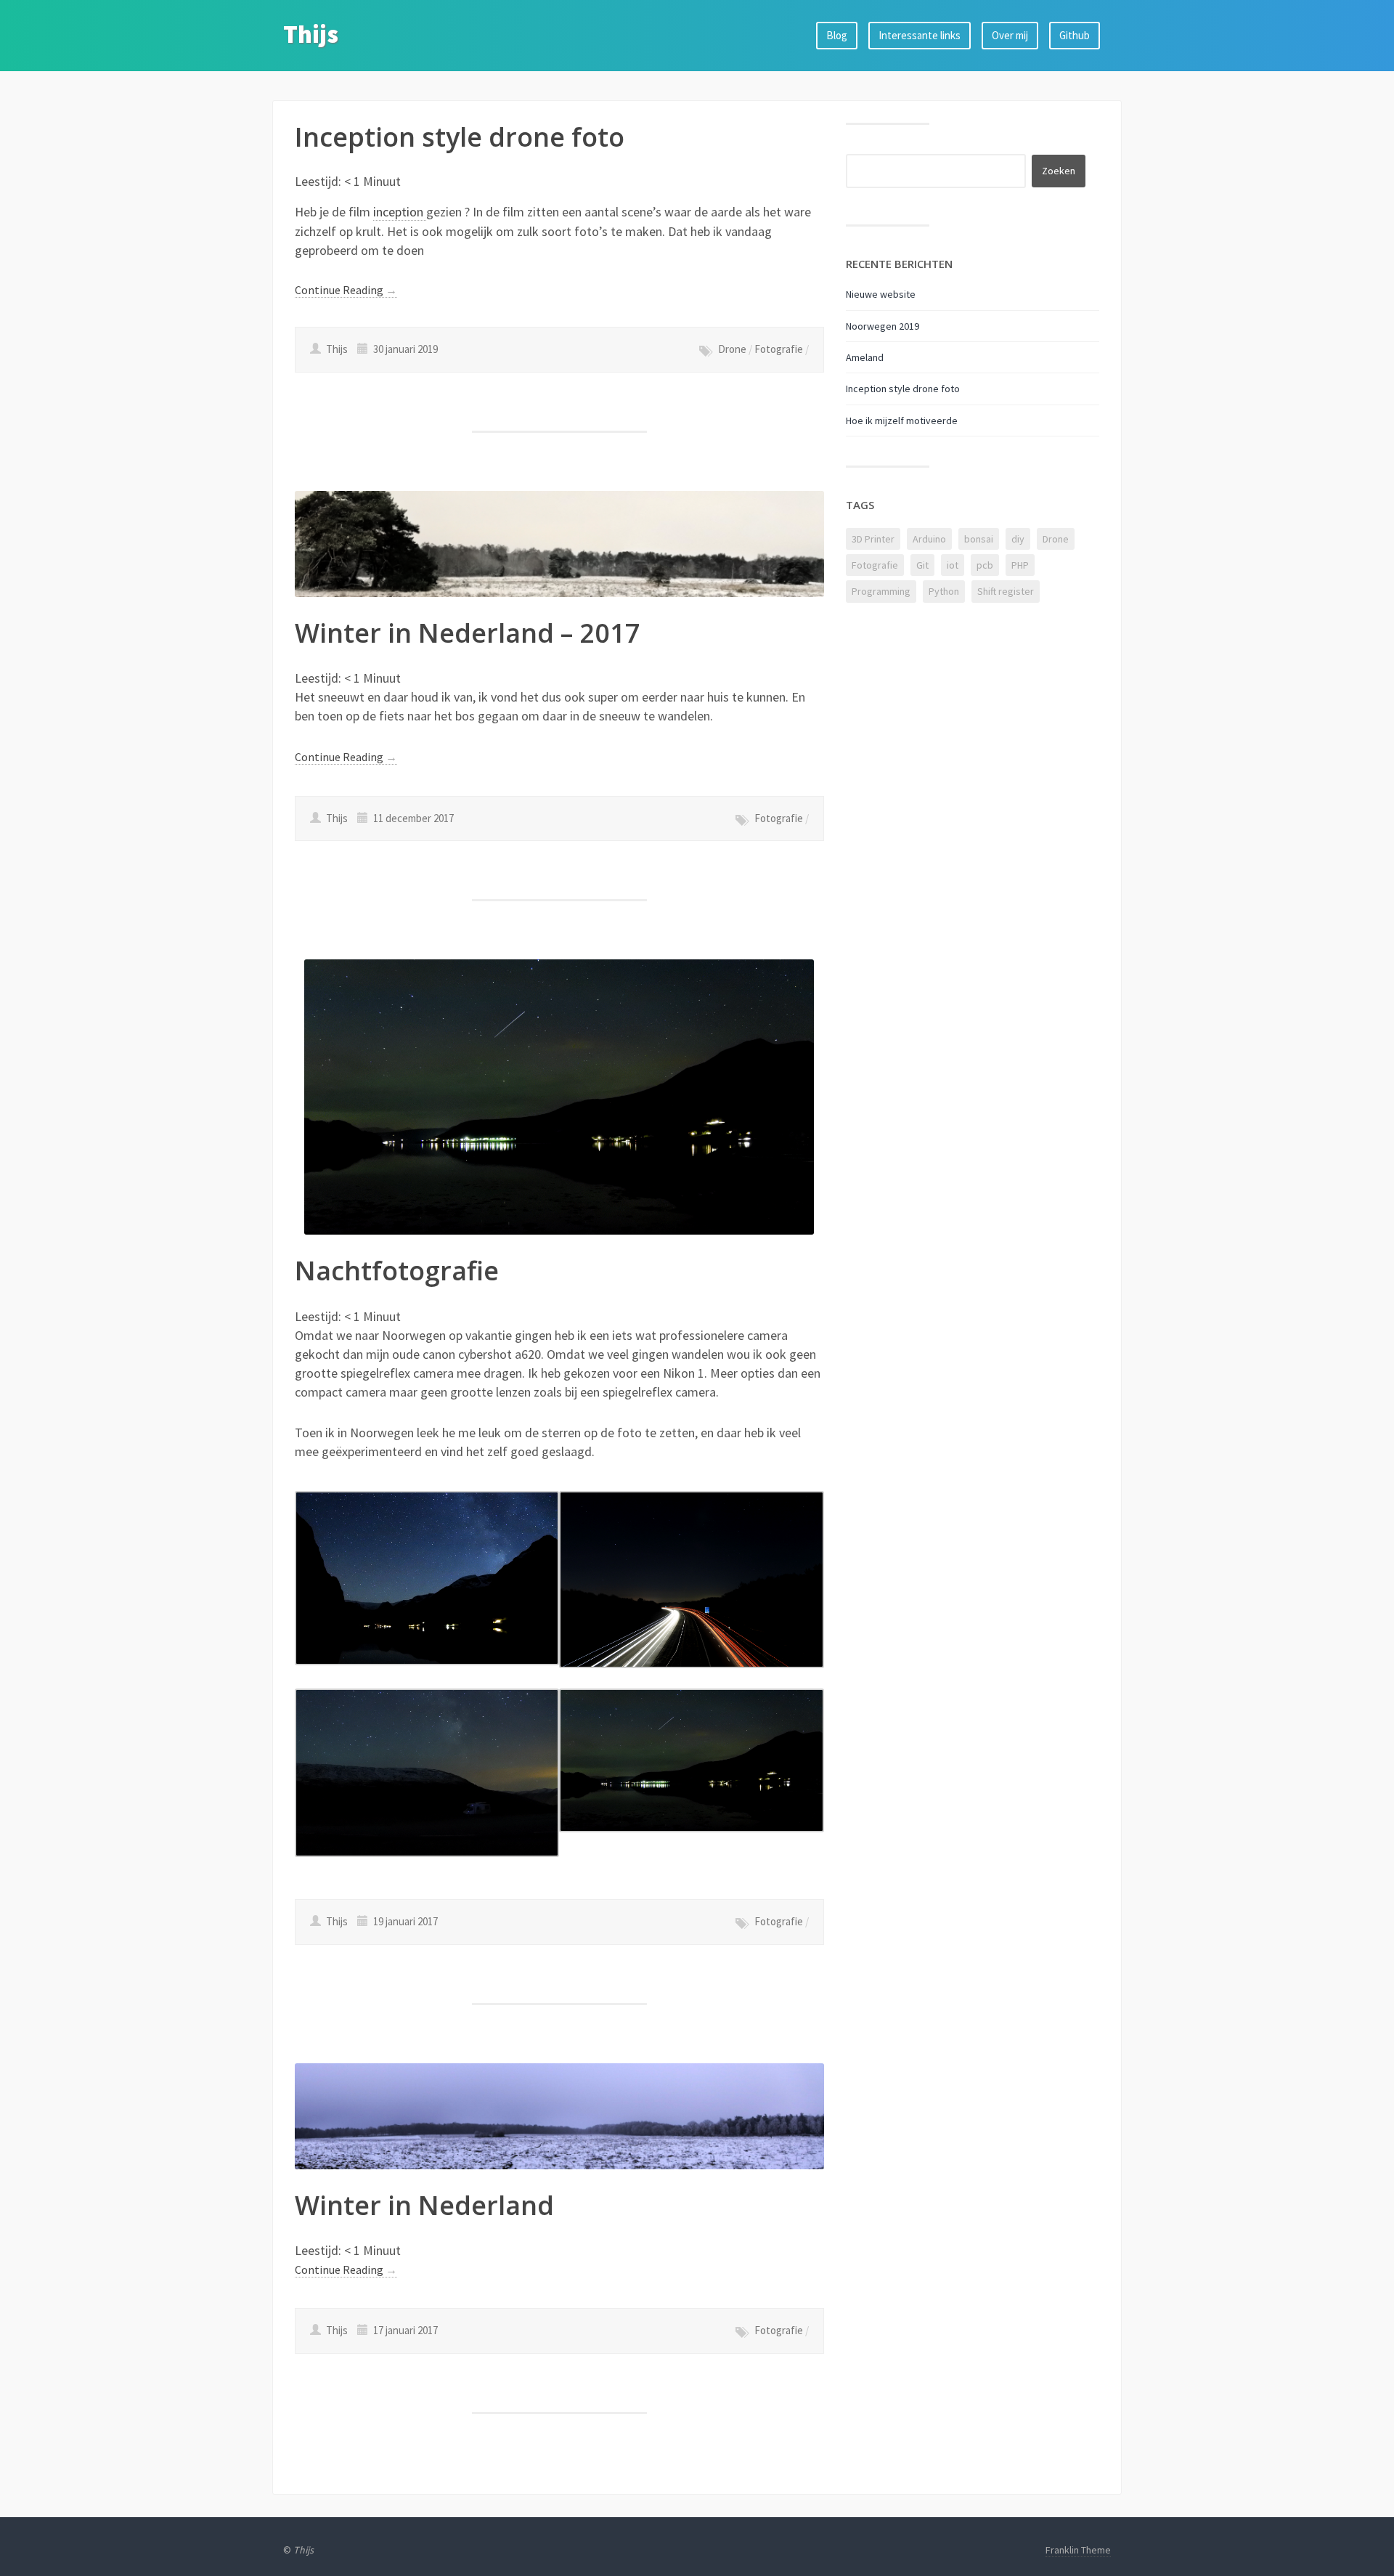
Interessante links (920, 35)
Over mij (1010, 35)
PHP (1020, 565)
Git (922, 565)
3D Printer (873, 539)
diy (1018, 539)
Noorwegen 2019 (883, 326)
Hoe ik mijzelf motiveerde (902, 420)
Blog (837, 35)
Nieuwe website (881, 294)
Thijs (311, 34)
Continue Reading (346, 290)
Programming (881, 591)
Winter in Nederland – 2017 (468, 633)
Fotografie (779, 349)
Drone (732, 349)
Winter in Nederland (424, 2205)
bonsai (979, 539)
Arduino (929, 539)
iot (953, 565)
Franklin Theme (1078, 2550)
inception (400, 212)
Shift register (1006, 591)
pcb (985, 565)
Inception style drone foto (460, 137)
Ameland (865, 357)
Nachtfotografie (397, 1271)
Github (1075, 35)
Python (944, 591)
